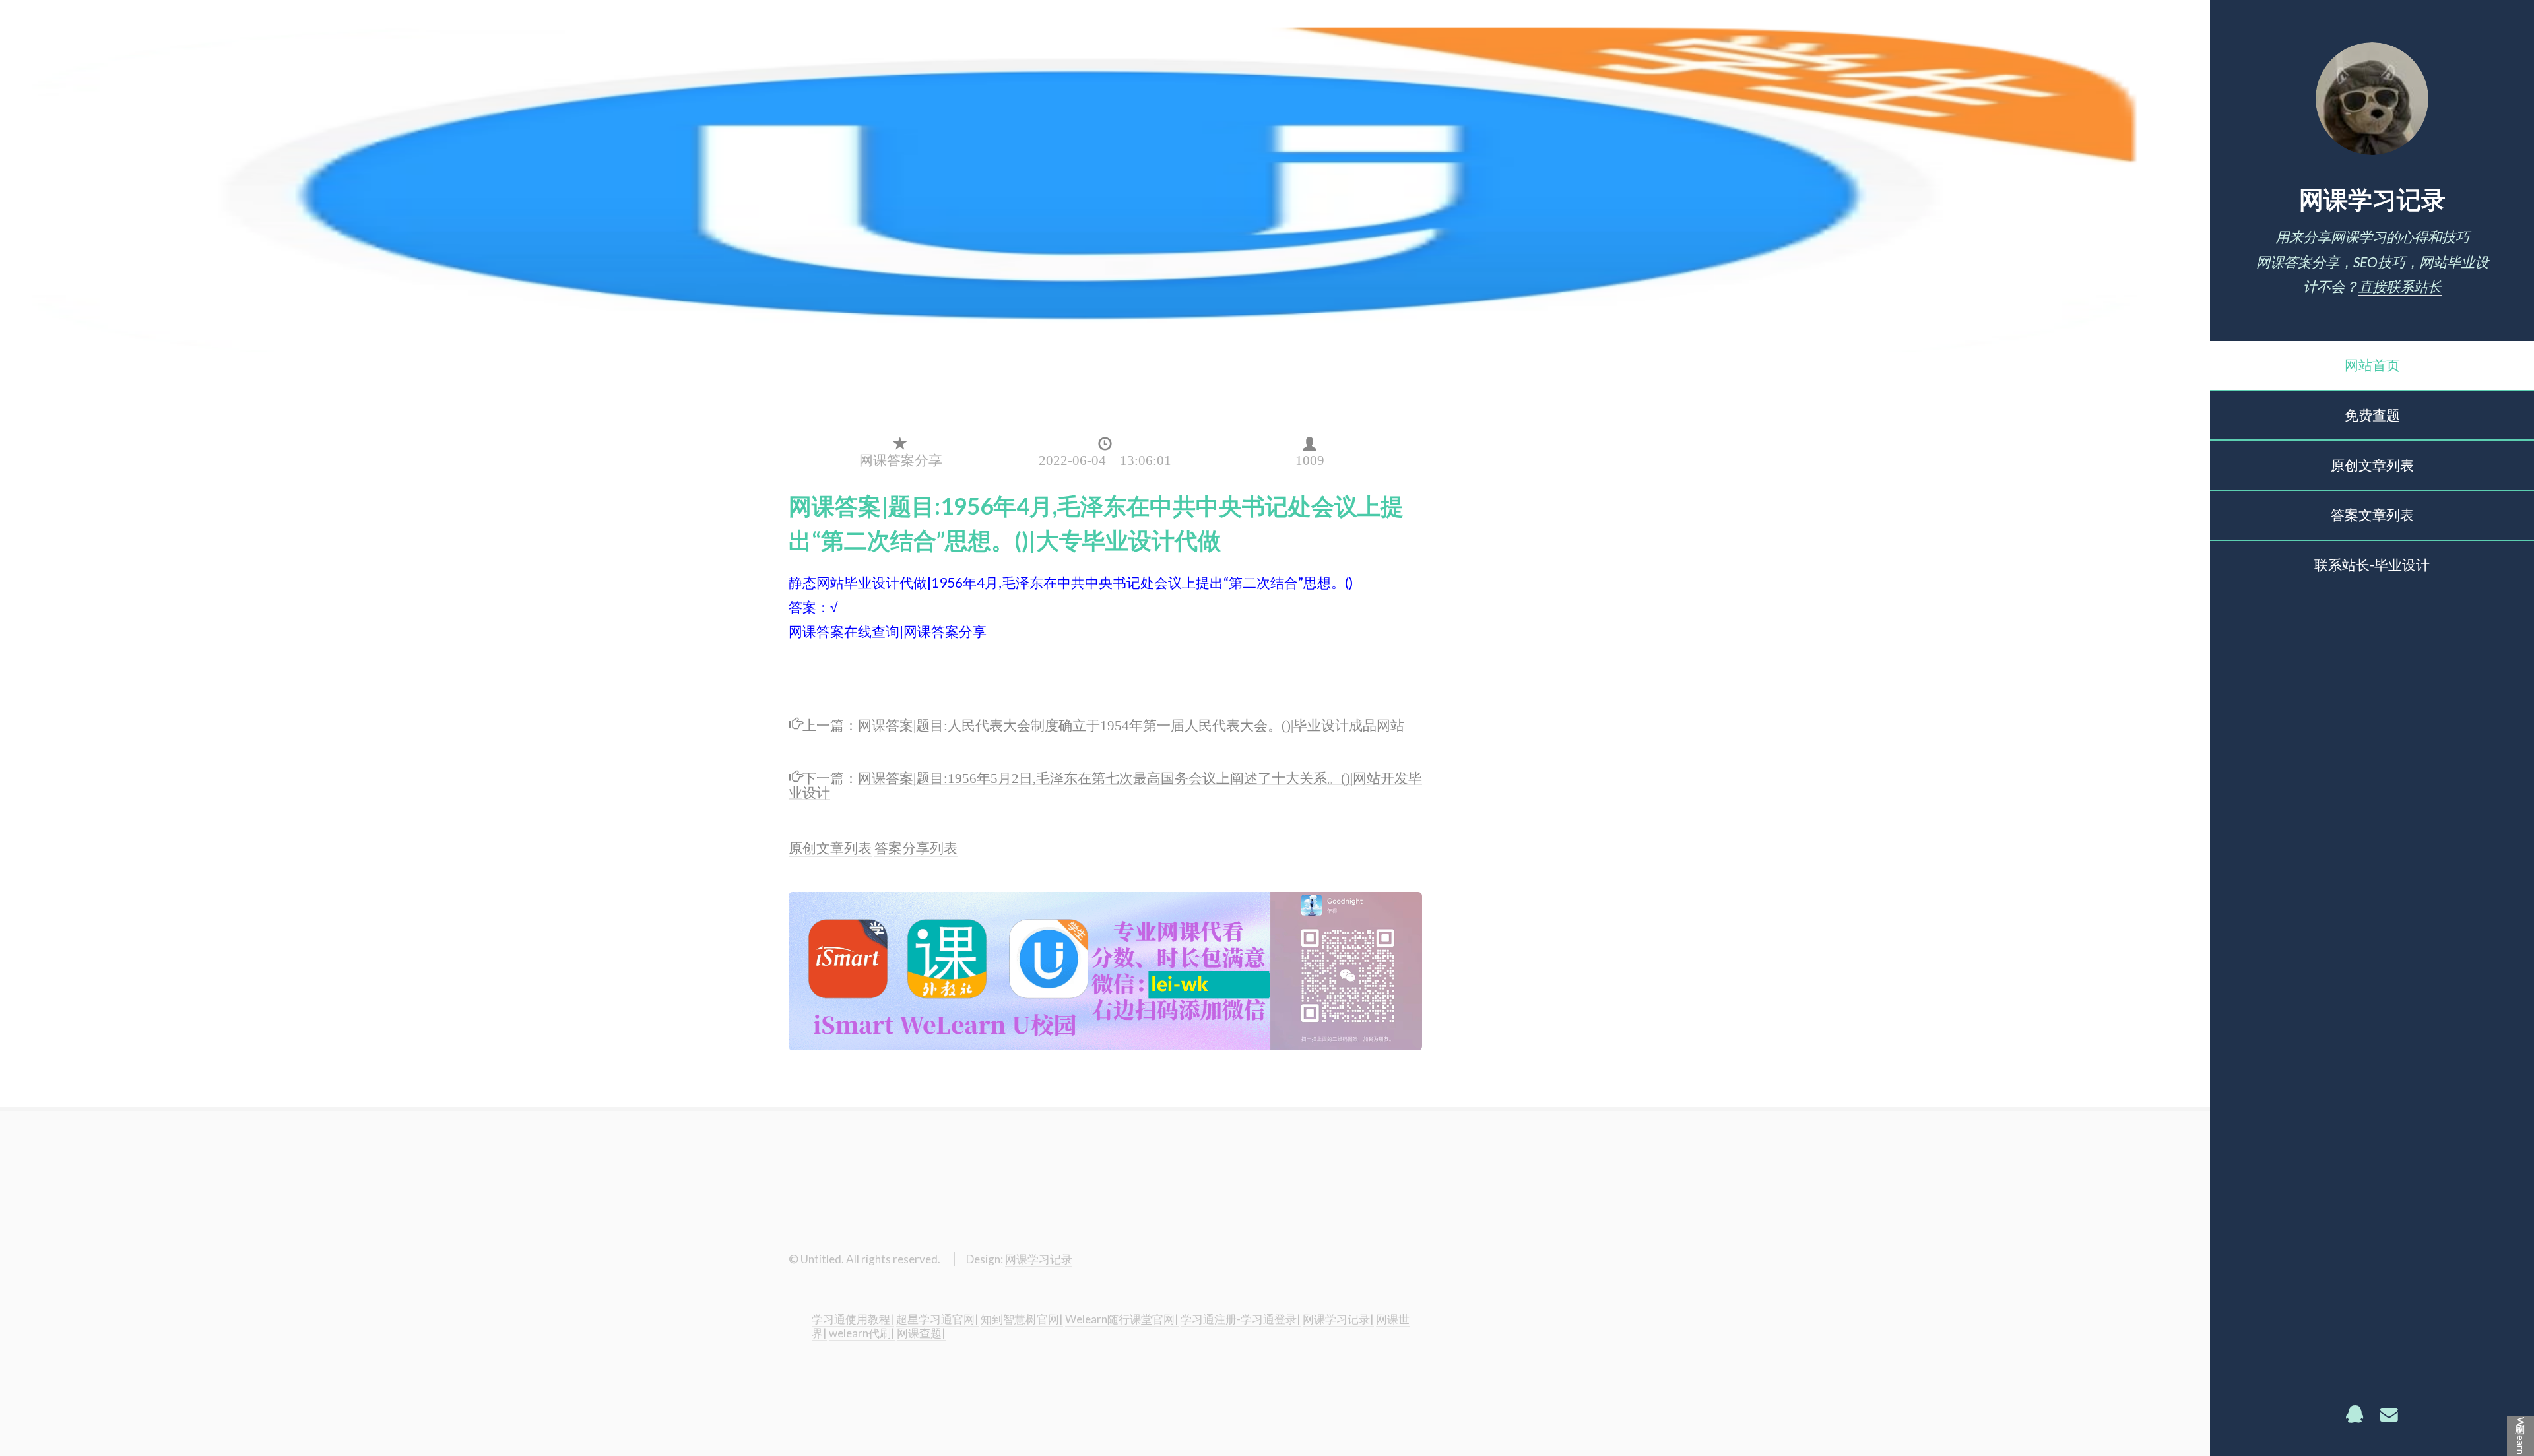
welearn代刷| (862, 1333)
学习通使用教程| (853, 1319)
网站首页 (2372, 365)
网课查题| (921, 1333)
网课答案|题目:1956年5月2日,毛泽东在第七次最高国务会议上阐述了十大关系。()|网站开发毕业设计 (1105, 783)
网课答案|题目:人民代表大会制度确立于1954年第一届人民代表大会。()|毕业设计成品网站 (1131, 723)
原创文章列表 (2372, 465)
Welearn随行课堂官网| (1122, 1319)
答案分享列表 (916, 848)
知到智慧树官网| (1022, 1319)
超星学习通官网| (937, 1319)
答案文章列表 (2372, 515)
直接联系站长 (2400, 286)
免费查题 (2372, 415)
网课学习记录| (1338, 1319)
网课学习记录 (2372, 199)
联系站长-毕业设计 (2372, 565)
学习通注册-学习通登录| (1241, 1319)
